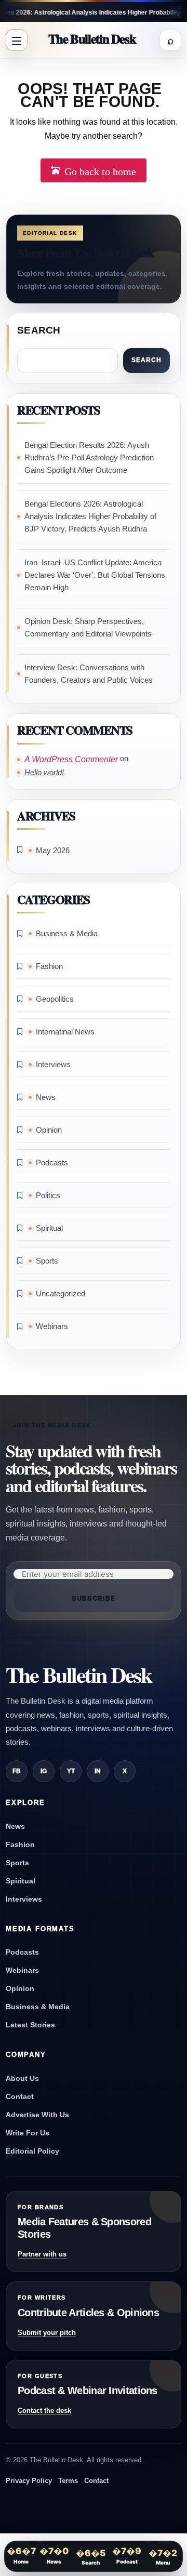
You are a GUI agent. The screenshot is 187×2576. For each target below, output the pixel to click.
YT (71, 1771)
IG (44, 1771)
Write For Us (28, 2133)
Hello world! (44, 772)
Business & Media (67, 933)
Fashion (49, 966)
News (46, 1097)
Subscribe (94, 1598)
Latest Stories (30, 2025)
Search (39, 330)
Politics (48, 1195)
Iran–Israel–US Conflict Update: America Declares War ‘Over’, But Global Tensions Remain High (95, 575)
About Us (22, 2078)
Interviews (53, 1064)
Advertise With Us (37, 2115)
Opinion (49, 1130)
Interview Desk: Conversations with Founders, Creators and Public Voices (89, 674)
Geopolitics (55, 999)
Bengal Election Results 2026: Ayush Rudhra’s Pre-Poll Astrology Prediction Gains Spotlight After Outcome (89, 457)
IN (98, 1771)
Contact (20, 2096)
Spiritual (49, 1228)
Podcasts (52, 1163)
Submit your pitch (47, 2333)
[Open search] (170, 40)
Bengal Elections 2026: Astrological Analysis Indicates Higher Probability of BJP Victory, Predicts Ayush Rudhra (90, 516)
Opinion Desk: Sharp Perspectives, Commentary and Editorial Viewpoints (88, 627)
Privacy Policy (29, 2481)
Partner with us (42, 2254)
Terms (68, 2481)
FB (17, 1771)
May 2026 (53, 850)
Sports (47, 1261)
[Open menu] (17, 40)
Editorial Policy (32, 2151)
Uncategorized (61, 1293)
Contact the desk (44, 2411)
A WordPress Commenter (71, 759)
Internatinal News (65, 1032)
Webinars (52, 1326)
